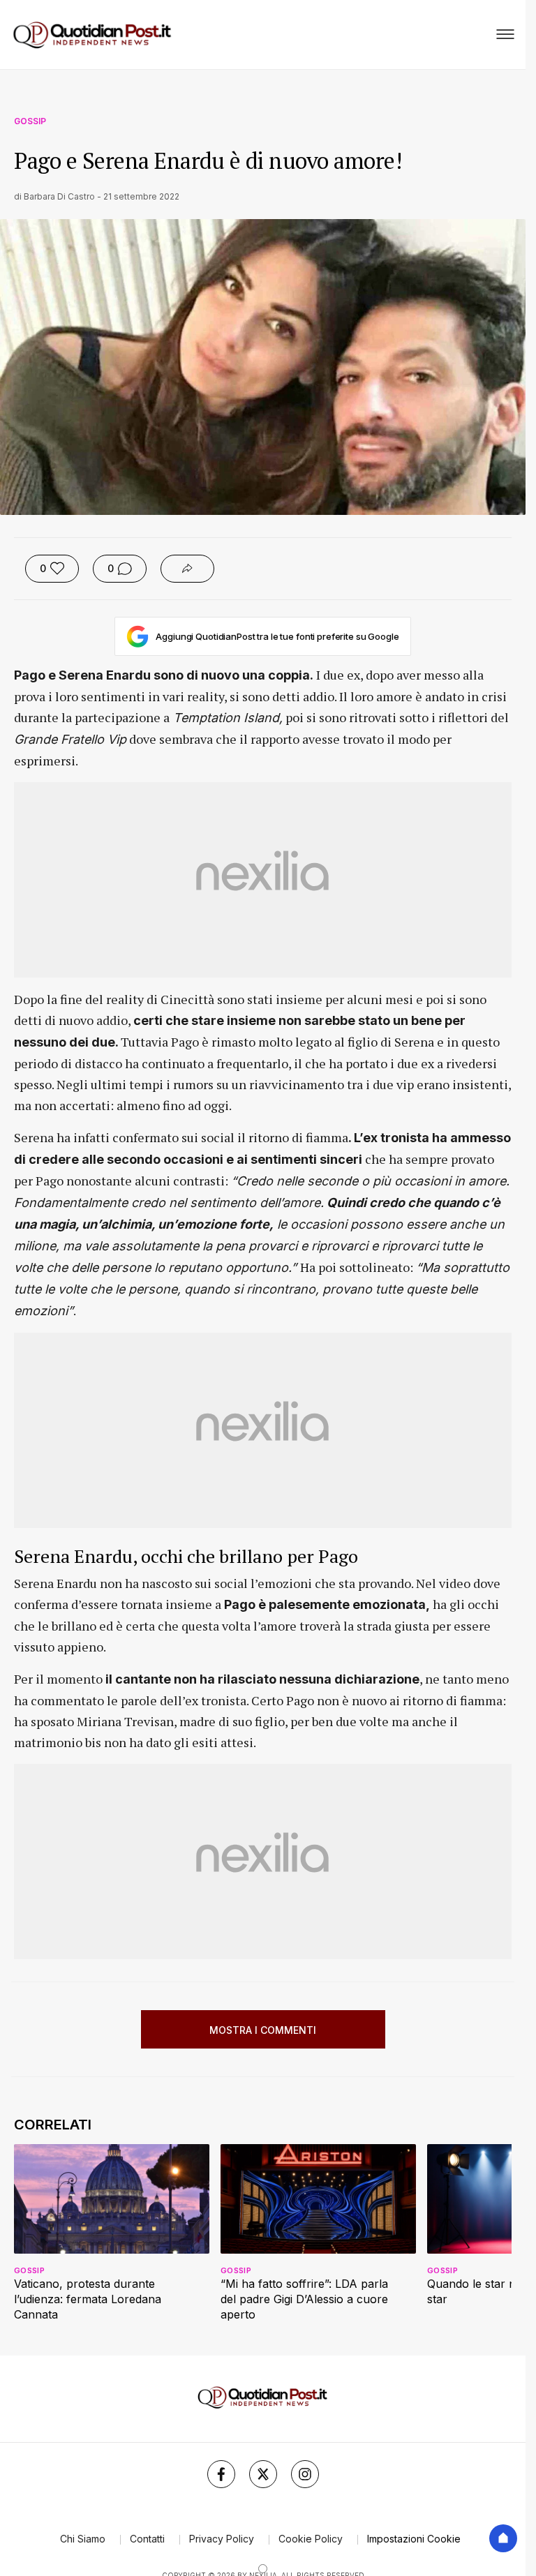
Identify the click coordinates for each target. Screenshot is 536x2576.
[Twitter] (263, 2474)
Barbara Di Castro (59, 196)
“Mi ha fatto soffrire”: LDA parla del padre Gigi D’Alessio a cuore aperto (304, 2299)
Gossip (30, 121)
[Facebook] (221, 2474)
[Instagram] (305, 2474)
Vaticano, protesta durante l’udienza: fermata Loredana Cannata (88, 2299)
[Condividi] (187, 569)
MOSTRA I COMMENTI (263, 2030)
